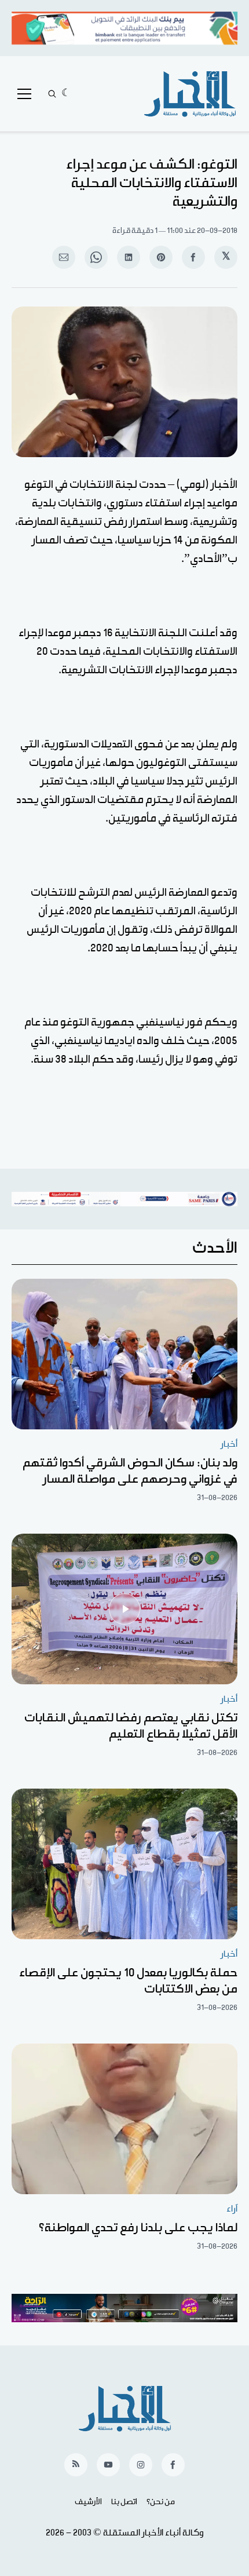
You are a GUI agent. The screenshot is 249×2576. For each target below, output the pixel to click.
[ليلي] (66, 94)
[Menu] (24, 94)
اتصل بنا (124, 2502)
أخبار (229, 1444)
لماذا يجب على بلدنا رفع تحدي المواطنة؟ (138, 2228)
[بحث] (52, 94)
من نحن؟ (161, 2502)
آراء (232, 2209)
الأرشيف (88, 2502)
